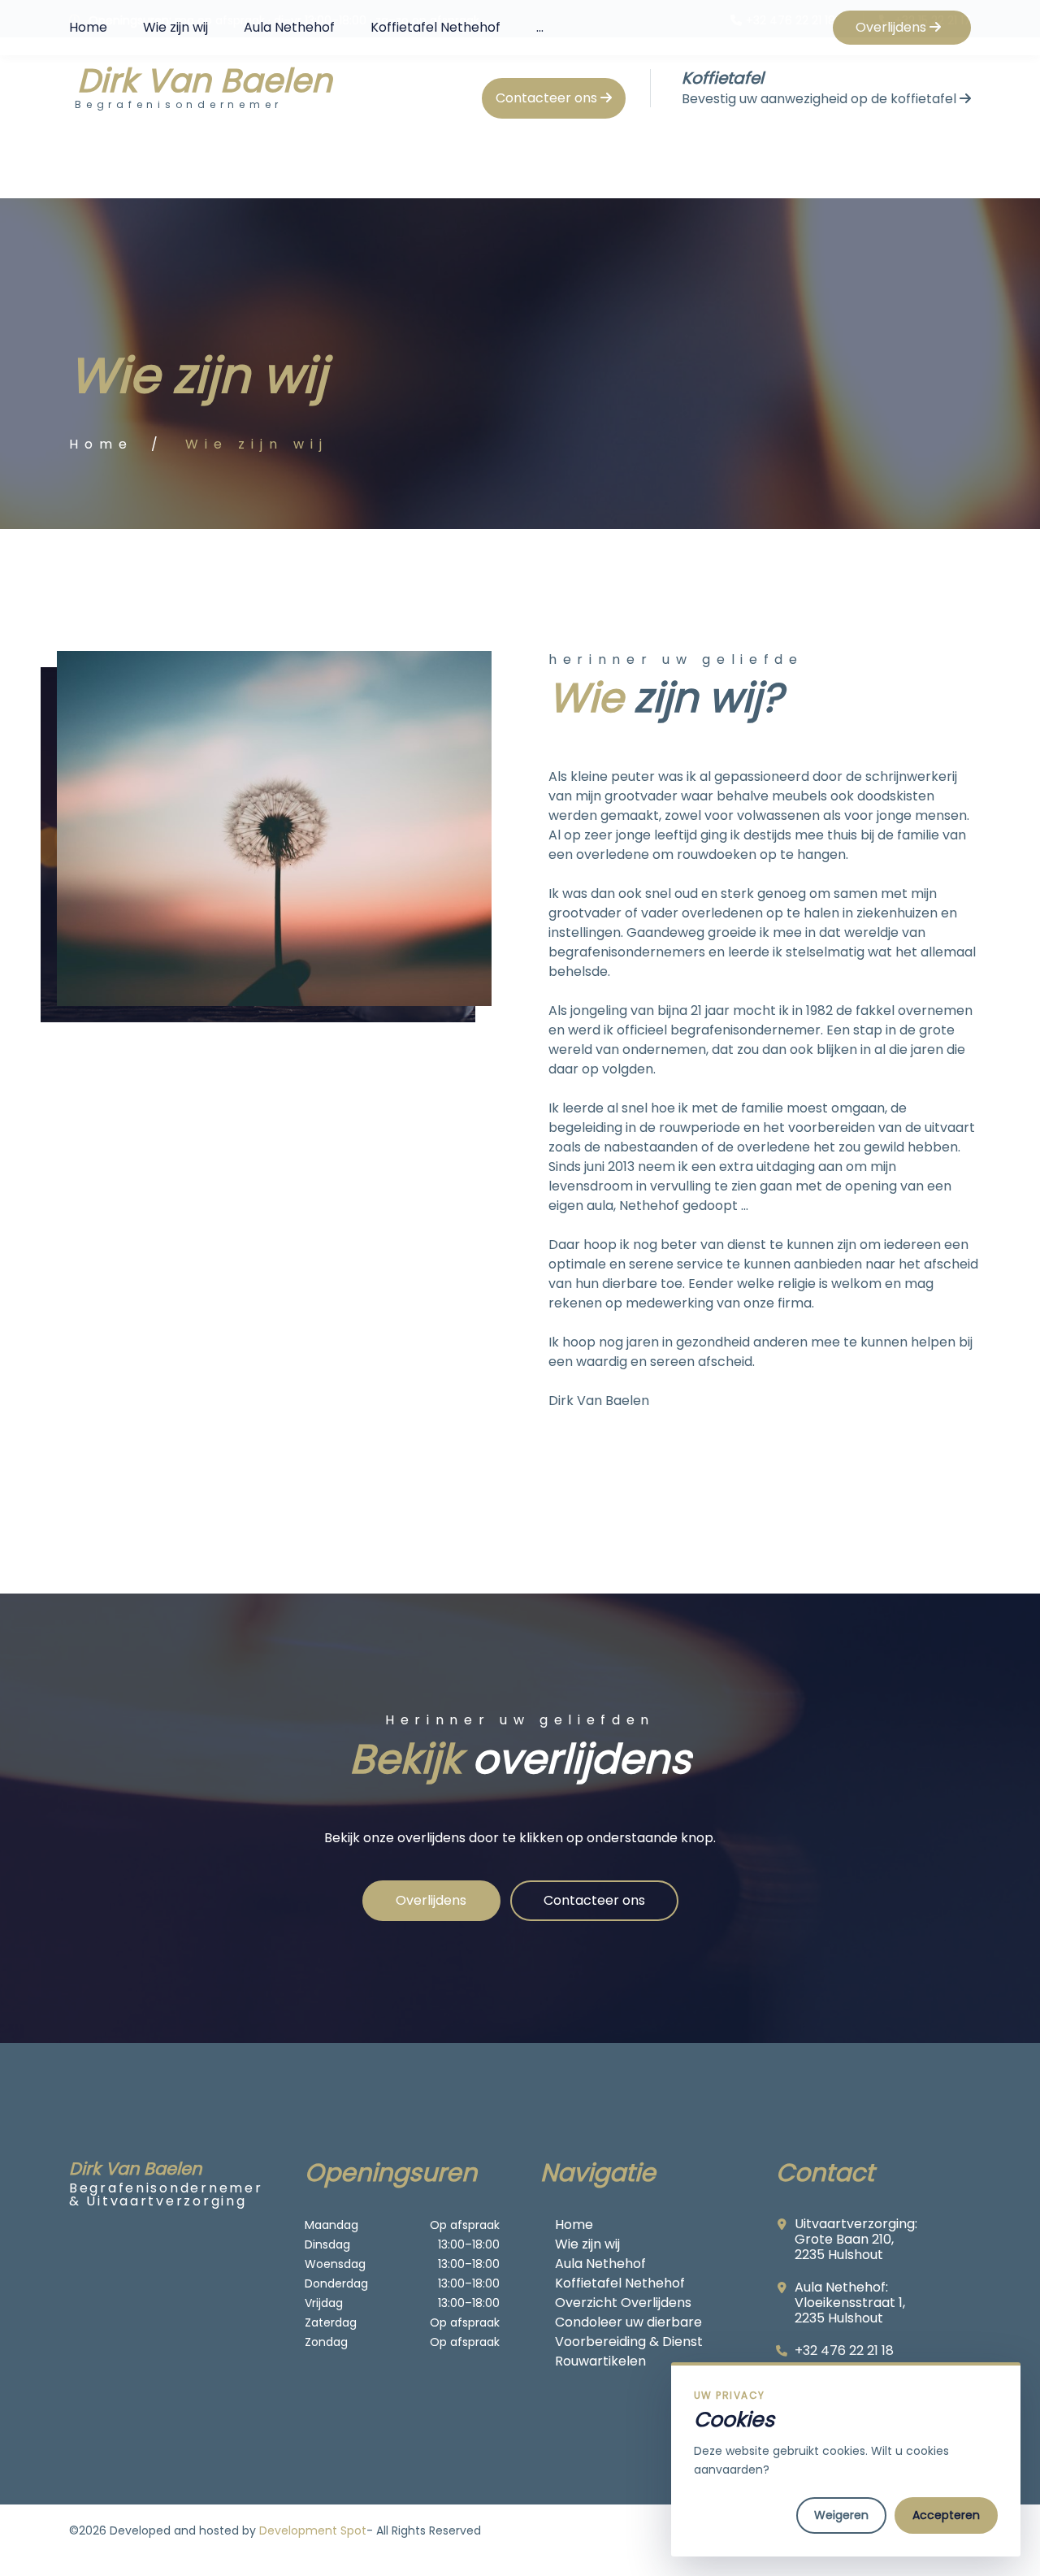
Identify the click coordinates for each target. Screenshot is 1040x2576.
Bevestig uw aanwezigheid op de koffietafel (821, 99)
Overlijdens (893, 27)
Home (88, 27)
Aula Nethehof (289, 27)
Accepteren (946, 2515)
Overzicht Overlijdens (623, 2303)
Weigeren (841, 2515)
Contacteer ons (548, 98)
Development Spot (313, 2530)
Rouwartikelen (600, 2361)
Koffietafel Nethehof (435, 27)
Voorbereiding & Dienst (629, 2342)
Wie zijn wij (175, 27)
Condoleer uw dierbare (628, 2322)
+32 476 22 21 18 (844, 2350)
